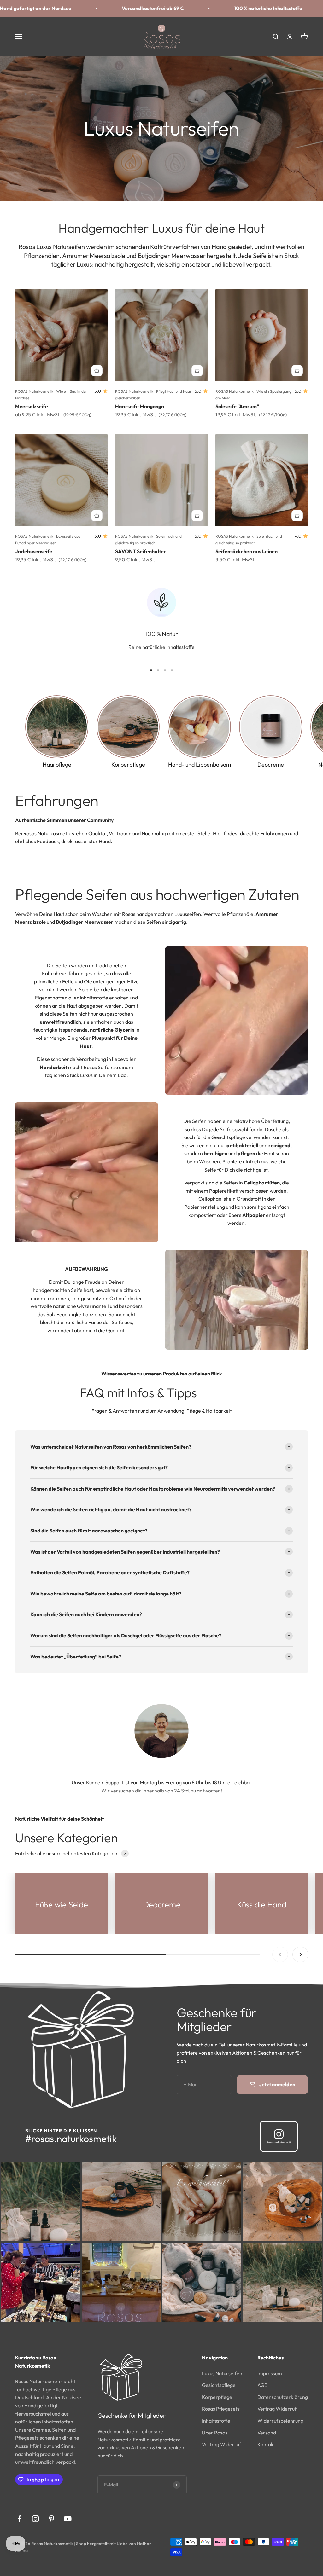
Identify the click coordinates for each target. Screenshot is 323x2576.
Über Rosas (215, 2433)
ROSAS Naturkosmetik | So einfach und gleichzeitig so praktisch (148, 539)
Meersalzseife (32, 406)
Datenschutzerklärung (283, 2397)
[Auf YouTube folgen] (68, 2519)
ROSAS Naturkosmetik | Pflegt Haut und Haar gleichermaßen (153, 394)
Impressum (270, 2373)
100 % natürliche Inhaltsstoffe (107, 8)
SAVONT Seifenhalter (141, 551)
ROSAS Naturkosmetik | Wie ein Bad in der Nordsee (51, 394)
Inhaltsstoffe (216, 2421)
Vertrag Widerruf (221, 2444)
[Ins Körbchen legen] (97, 371)
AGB (262, 2385)
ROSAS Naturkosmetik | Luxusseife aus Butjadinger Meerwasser (48, 539)
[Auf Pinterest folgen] (52, 2519)
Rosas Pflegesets (221, 2409)
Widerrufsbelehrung (280, 2421)
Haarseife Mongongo (140, 406)
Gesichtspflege (219, 2385)
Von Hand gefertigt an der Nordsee (232, 8)
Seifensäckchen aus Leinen (247, 551)
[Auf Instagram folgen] (35, 2519)
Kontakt (266, 2444)
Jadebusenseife (34, 551)
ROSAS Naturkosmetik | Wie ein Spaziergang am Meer (253, 394)
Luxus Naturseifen (222, 2373)
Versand (267, 2433)
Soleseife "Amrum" (237, 406)
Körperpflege (217, 2397)
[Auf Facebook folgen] (19, 2519)
